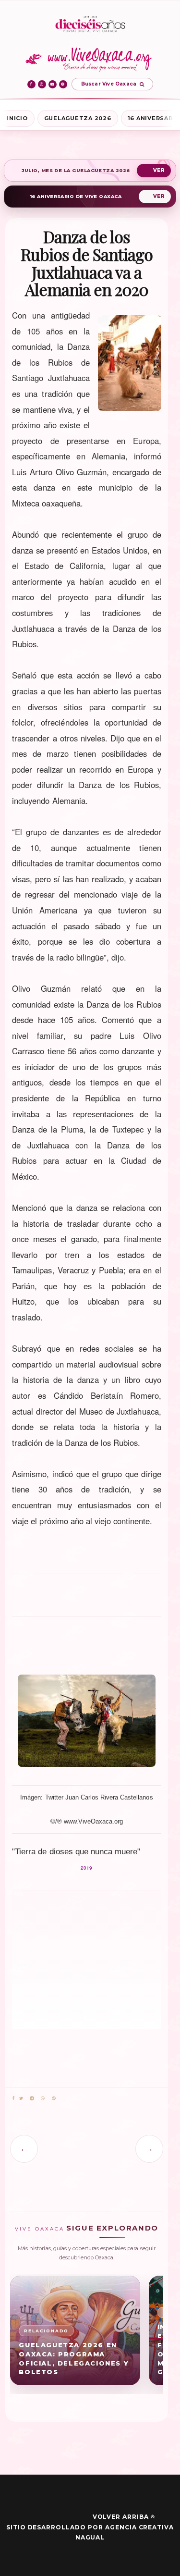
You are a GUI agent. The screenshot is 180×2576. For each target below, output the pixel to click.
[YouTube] (53, 84)
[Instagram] (42, 84)
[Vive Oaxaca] (90, 59)
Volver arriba (121, 2517)
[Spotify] (63, 84)
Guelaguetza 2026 (78, 118)
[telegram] (32, 2099)
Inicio (17, 118)
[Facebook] (31, 84)
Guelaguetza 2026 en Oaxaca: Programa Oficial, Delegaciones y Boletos (74, 2359)
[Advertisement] (86, 1600)
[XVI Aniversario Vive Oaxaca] (90, 25)
